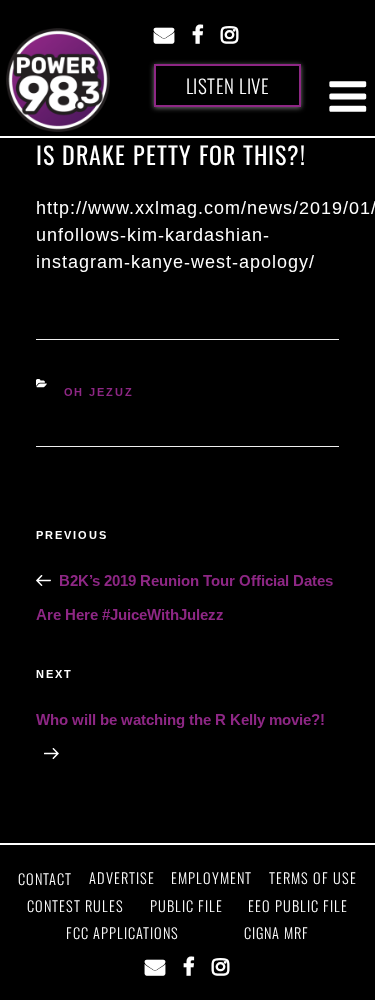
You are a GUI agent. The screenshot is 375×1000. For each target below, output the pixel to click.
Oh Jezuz (99, 392)
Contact (45, 878)
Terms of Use (313, 877)
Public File (186, 905)
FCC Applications (122, 932)
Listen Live (228, 85)
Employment (211, 877)
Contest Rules (75, 905)
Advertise (122, 877)
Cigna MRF (276, 932)
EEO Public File (298, 905)
